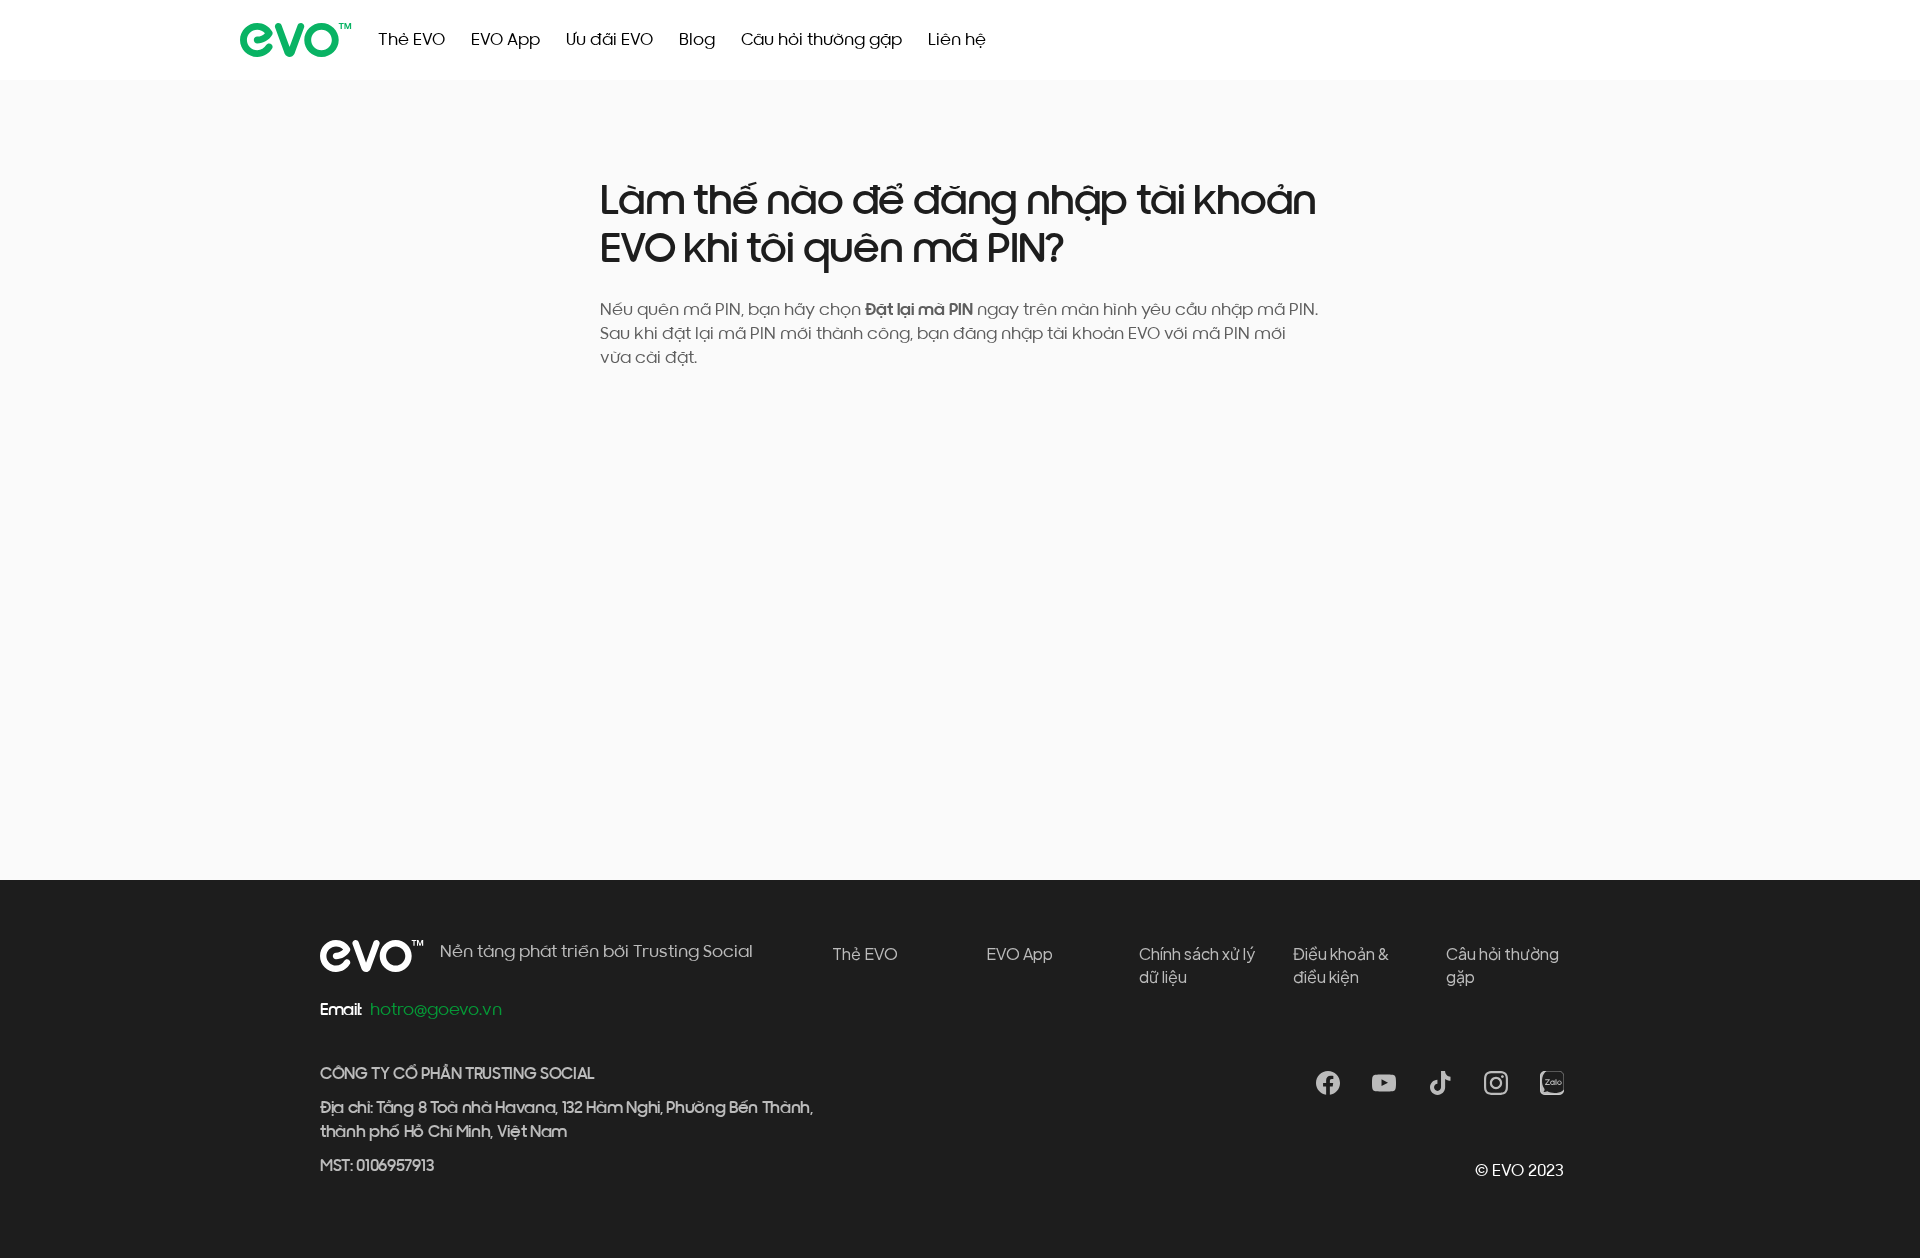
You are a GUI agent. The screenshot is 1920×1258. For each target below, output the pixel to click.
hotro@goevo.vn (436, 1009)
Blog (697, 39)
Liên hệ (957, 39)
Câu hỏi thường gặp (821, 39)
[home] (296, 40)
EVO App (505, 39)
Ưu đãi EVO (609, 39)
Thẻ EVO (411, 39)
